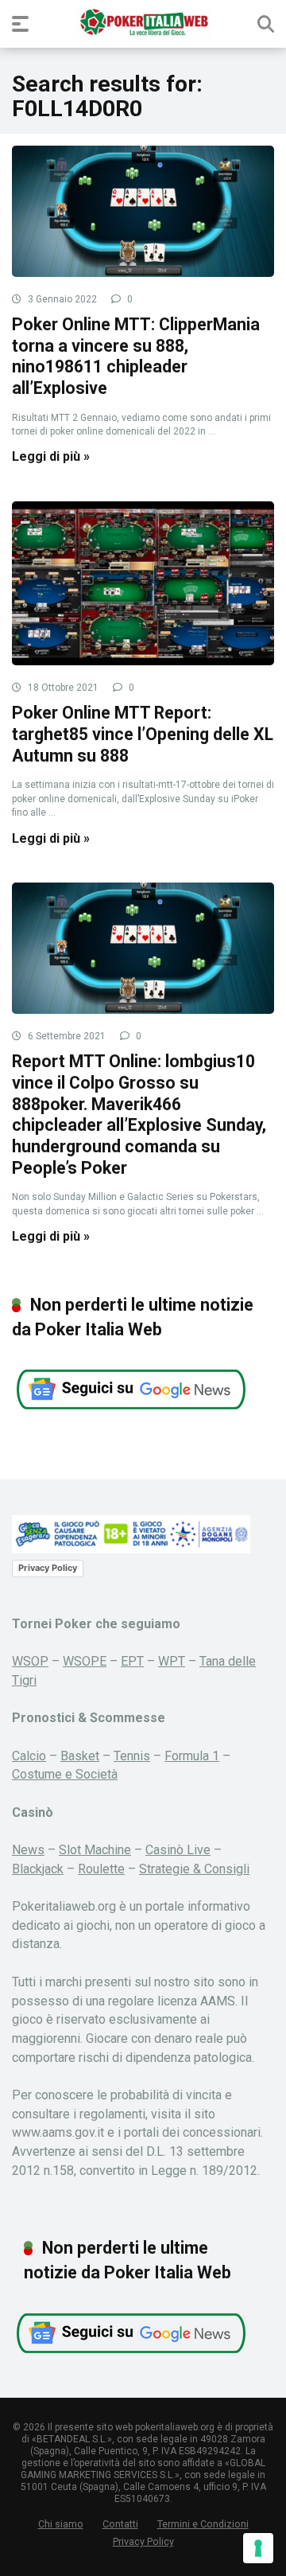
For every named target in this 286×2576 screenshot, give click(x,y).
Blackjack (38, 1869)
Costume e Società (65, 1774)
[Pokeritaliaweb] (143, 23)
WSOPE (85, 1661)
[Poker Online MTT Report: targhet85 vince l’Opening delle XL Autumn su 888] (143, 583)
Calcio (29, 1756)
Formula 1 (192, 1756)
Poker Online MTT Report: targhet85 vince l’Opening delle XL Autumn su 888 (143, 734)
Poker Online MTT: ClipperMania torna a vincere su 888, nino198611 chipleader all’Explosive (136, 356)
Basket (80, 1756)
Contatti (120, 2524)
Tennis (132, 1756)
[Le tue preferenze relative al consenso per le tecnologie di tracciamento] (258, 2548)
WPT (172, 1661)
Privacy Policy (48, 1568)
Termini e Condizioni (203, 2524)
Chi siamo (61, 2524)
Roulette (101, 1869)
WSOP (30, 1661)
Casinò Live (178, 1850)
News (28, 1850)
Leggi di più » (51, 456)
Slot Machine (95, 1850)
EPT (132, 1661)
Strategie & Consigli (194, 1869)
